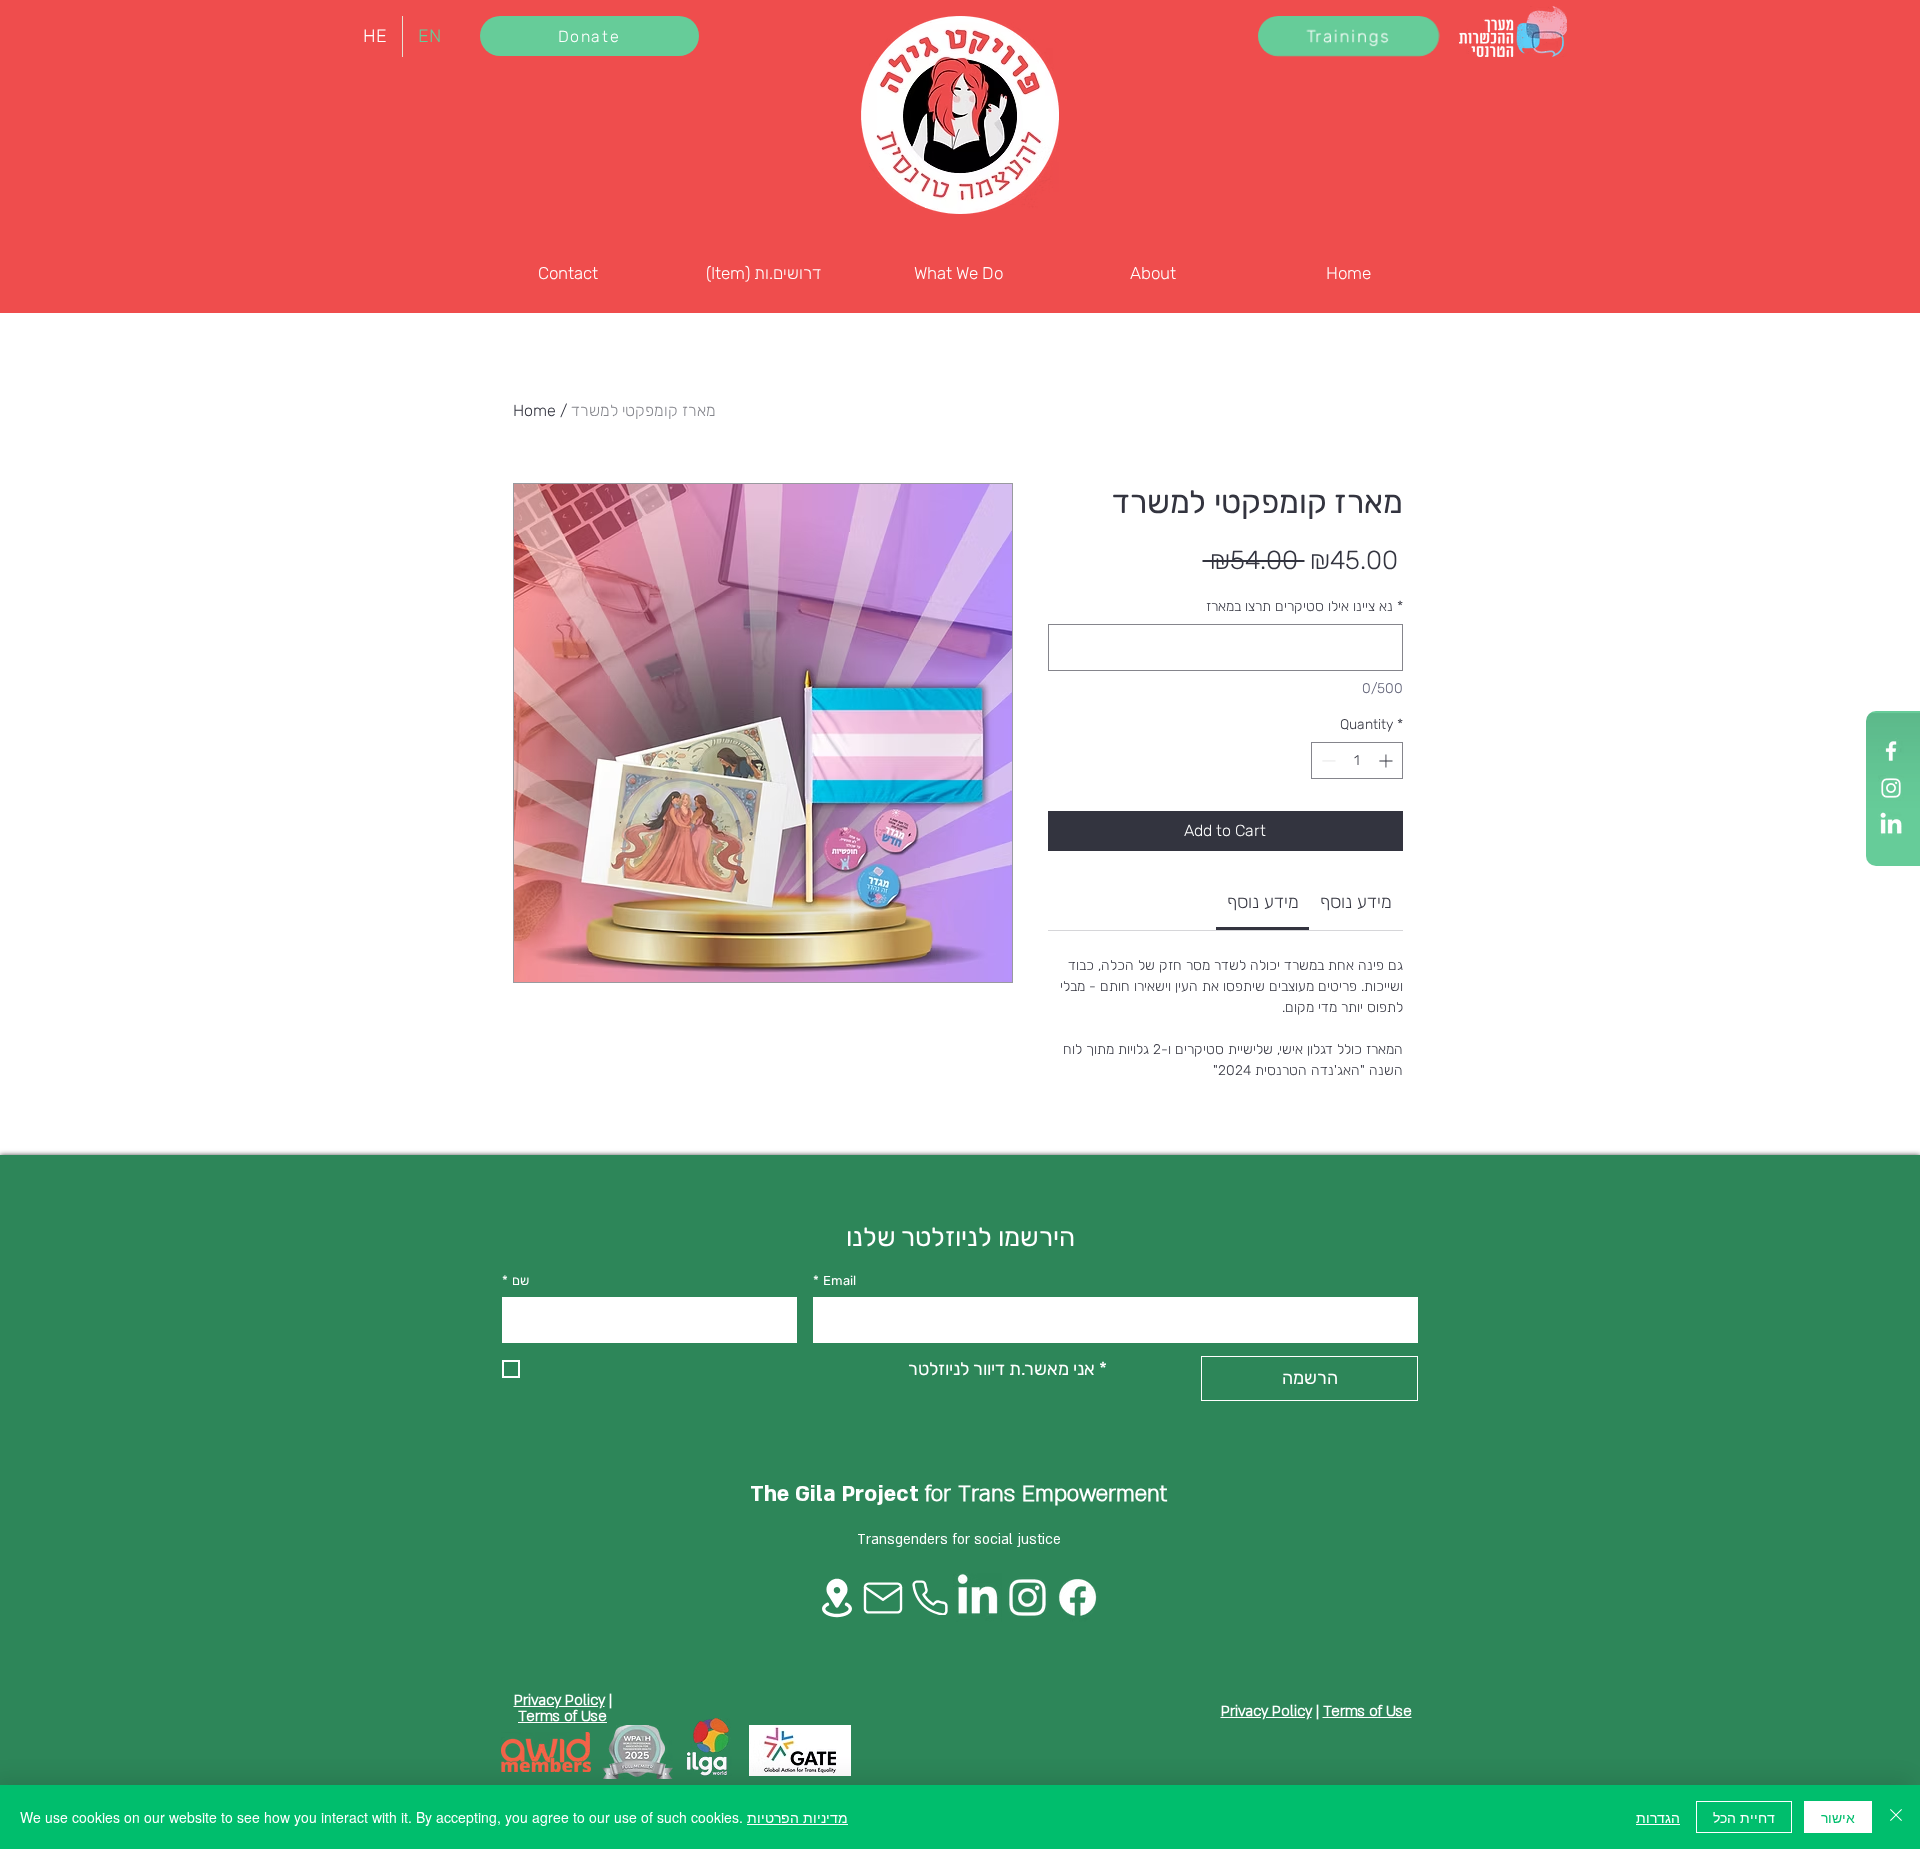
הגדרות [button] (1658, 1817)
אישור (1838, 1817)
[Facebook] (1891, 751)
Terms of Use (562, 1716)
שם (515, 1280)
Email (834, 1280)
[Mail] (883, 1598)
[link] (1263, 902)
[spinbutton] (1357, 760)
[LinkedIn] (1891, 825)
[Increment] (1387, 760)
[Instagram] (1891, 788)
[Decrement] (1326, 760)
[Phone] (930, 1597)
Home (534, 410)
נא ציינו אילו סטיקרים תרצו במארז (1304, 606)
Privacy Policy (559, 1700)
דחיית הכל (1744, 1817)
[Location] (837, 1598)
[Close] (1896, 1817)
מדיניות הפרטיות (797, 1817)
